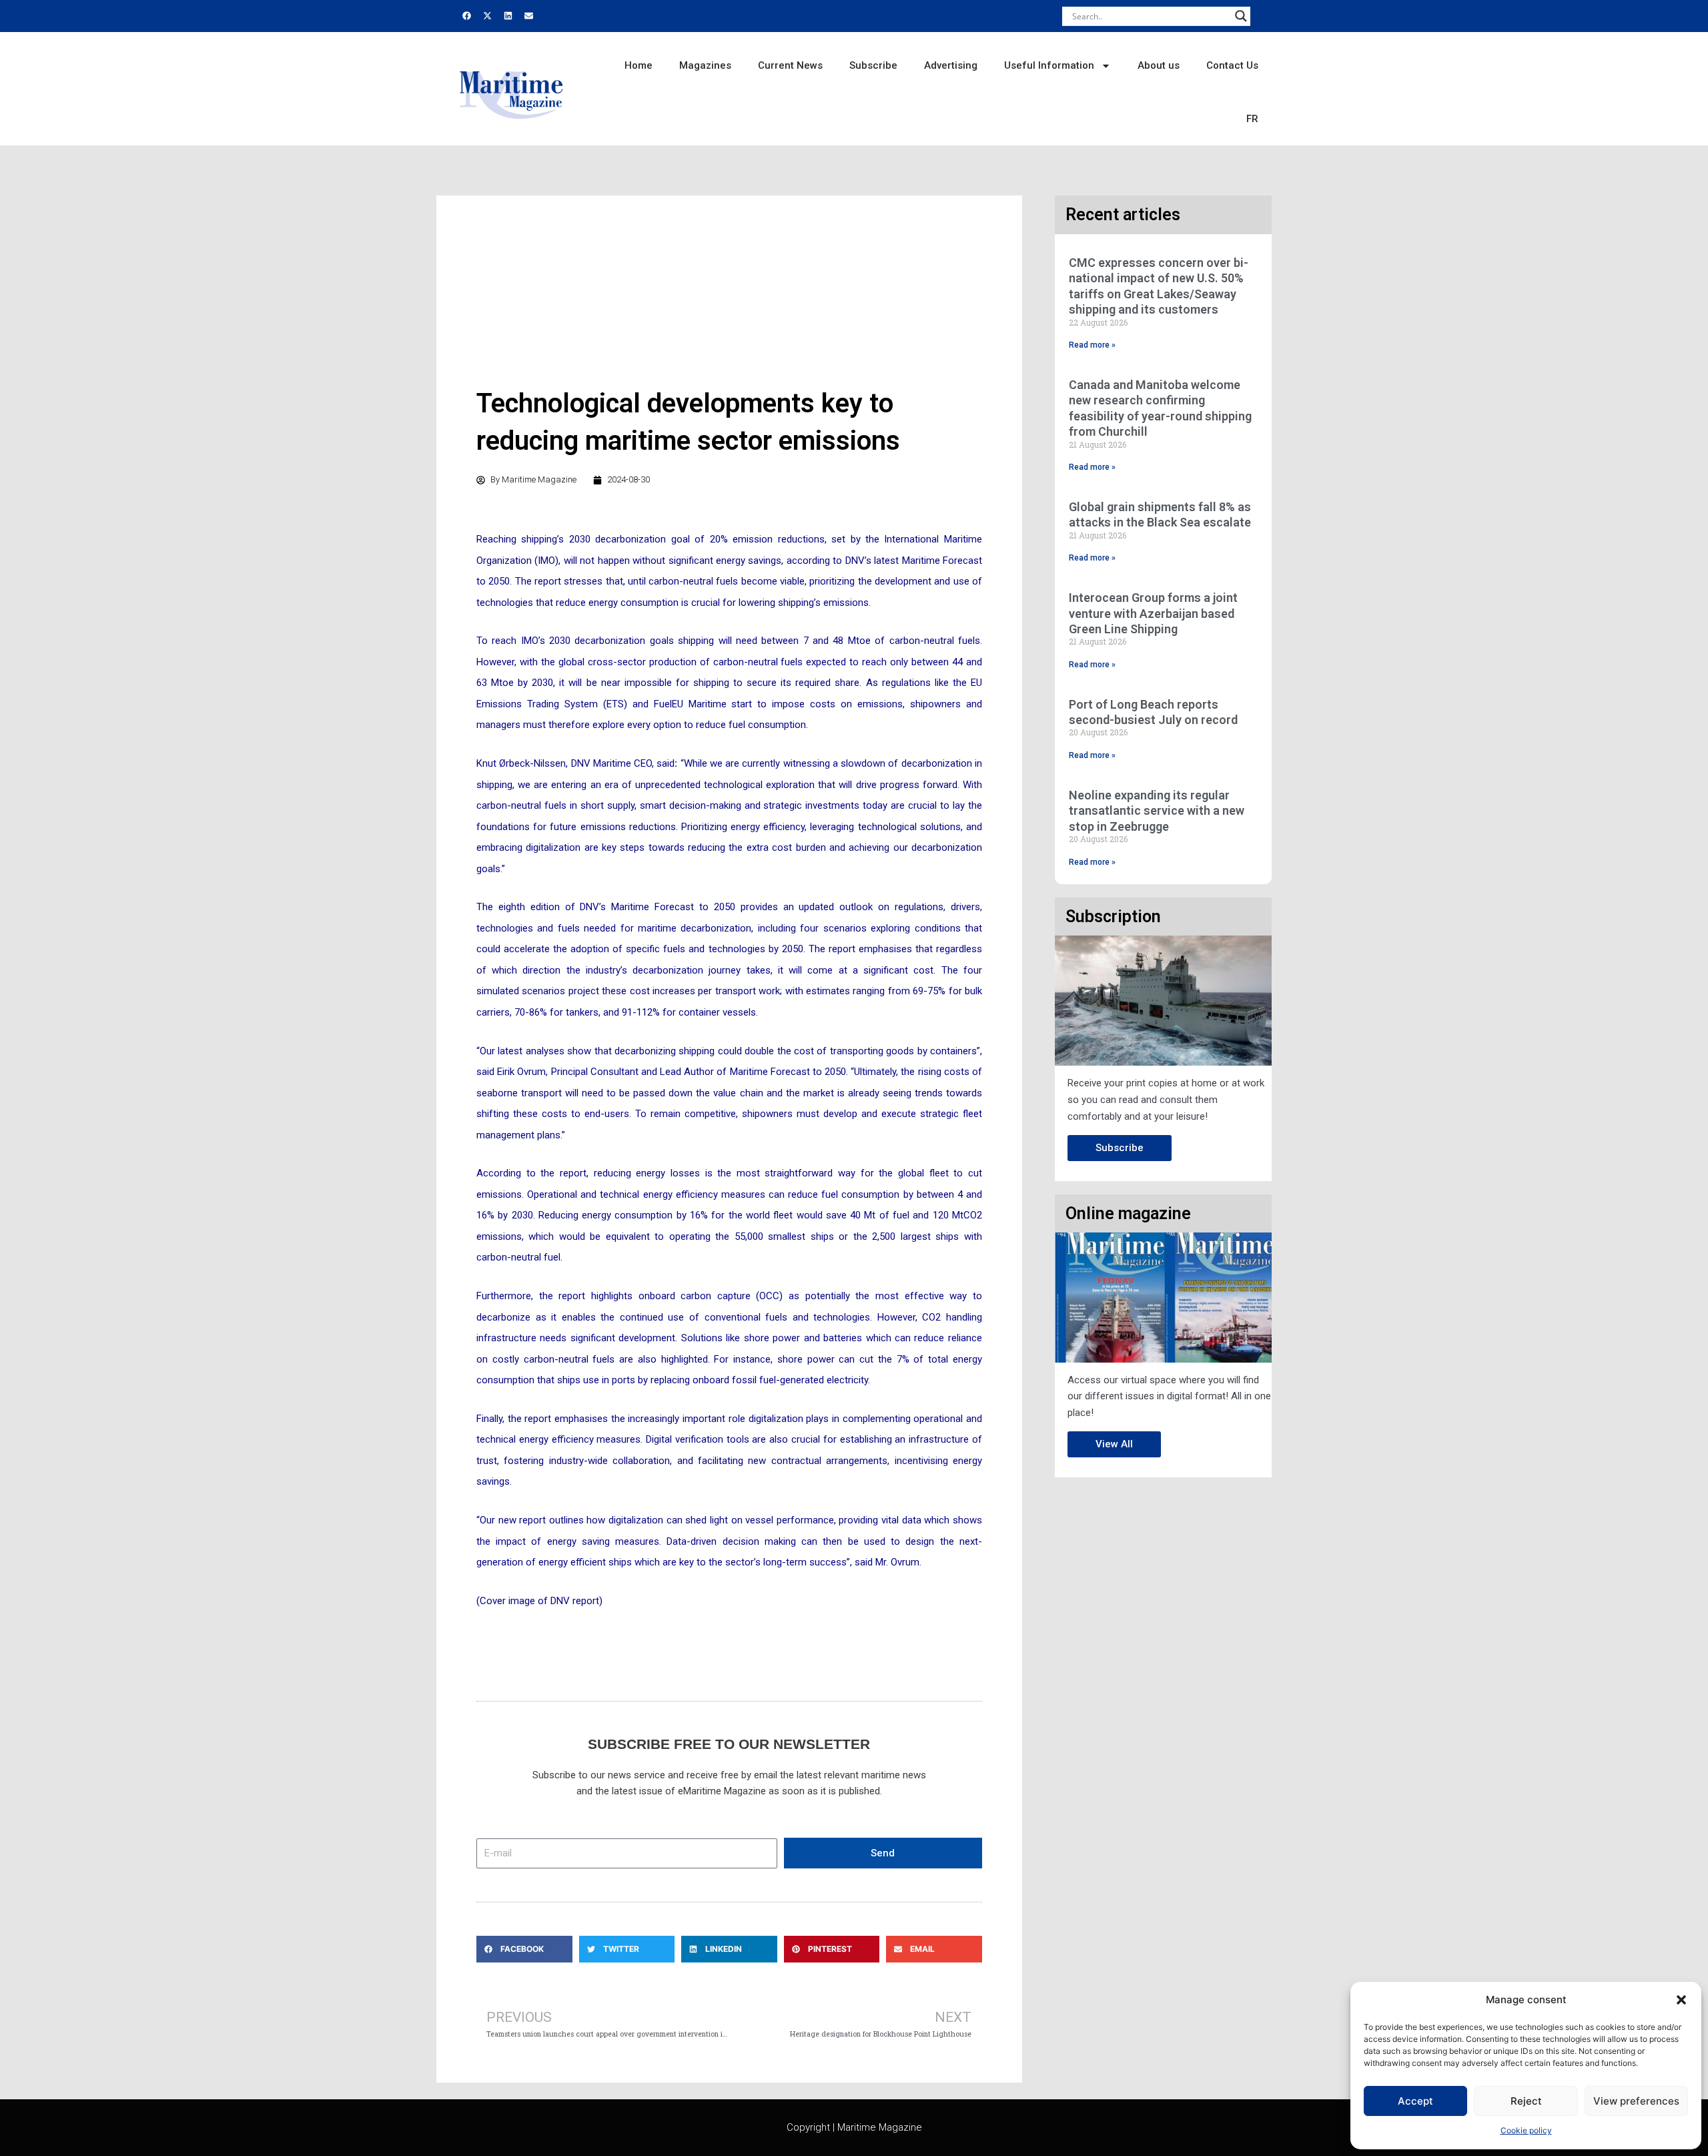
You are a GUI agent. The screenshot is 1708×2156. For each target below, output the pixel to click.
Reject (1526, 2101)
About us (1159, 65)
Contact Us (1232, 65)
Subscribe (873, 65)
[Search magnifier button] (1241, 16)
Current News (790, 65)
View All (1114, 1444)
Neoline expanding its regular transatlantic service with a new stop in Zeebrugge (1157, 811)
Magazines (705, 65)
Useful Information (1049, 65)
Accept (1415, 2101)
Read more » (1092, 345)
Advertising (951, 65)
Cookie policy (1526, 2130)
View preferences (1636, 2101)
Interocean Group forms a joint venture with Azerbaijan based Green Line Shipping (1153, 613)
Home (638, 65)
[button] (1681, 2000)
